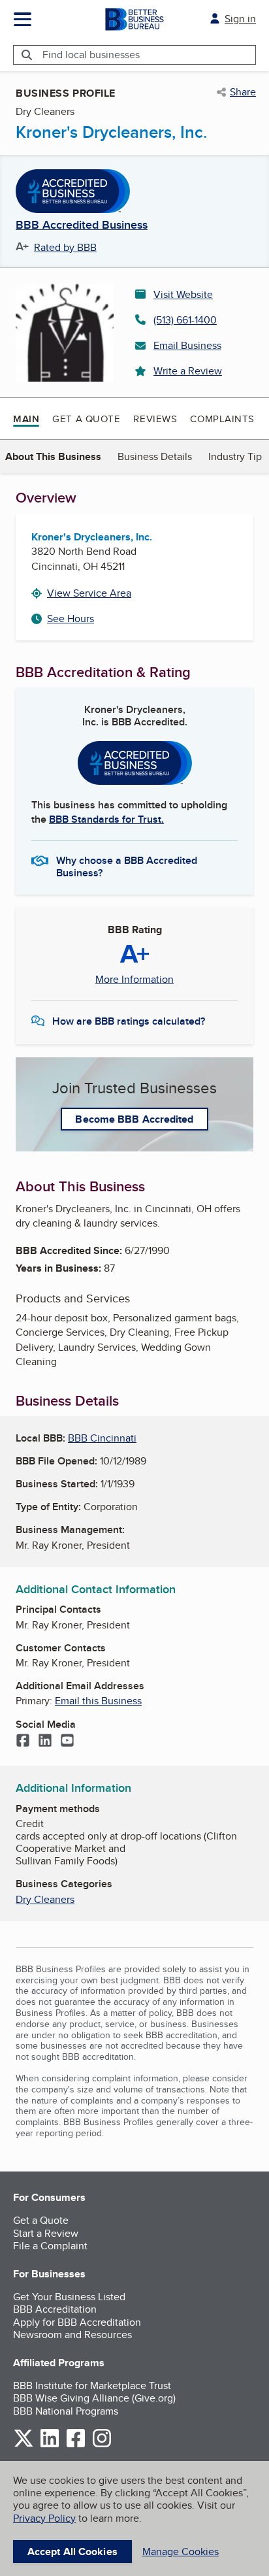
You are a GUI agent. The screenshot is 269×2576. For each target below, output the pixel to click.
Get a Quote (86, 419)
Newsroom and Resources (72, 2335)
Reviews (155, 419)
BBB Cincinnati (102, 1438)
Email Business (187, 345)
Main (26, 419)
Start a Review (46, 2233)
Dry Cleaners (45, 1899)
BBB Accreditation (55, 2309)
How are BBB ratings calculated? (129, 1021)
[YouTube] (67, 1742)
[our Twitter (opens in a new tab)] (24, 2445)
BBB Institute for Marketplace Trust (92, 2386)
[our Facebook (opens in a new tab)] (76, 2445)
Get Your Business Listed (69, 2297)
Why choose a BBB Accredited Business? (127, 866)
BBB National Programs (66, 2411)
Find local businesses (91, 55)
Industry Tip (235, 456)
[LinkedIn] (45, 1742)
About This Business (53, 456)
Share (243, 92)
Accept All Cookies (72, 2551)
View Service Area (89, 593)
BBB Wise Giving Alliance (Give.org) (94, 2398)
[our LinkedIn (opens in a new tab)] (50, 2445)
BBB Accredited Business (82, 225)
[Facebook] (23, 1742)
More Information (134, 980)
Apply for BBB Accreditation (77, 2322)
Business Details (155, 456)
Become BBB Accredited (134, 1119)
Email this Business (98, 1701)
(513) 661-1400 (185, 320)
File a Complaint (50, 2246)
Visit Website (183, 294)
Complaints (222, 419)
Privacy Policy (44, 2518)
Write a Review (188, 371)
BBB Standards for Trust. (106, 819)
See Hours (71, 619)
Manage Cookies (181, 2551)
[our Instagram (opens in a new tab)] (102, 2445)
